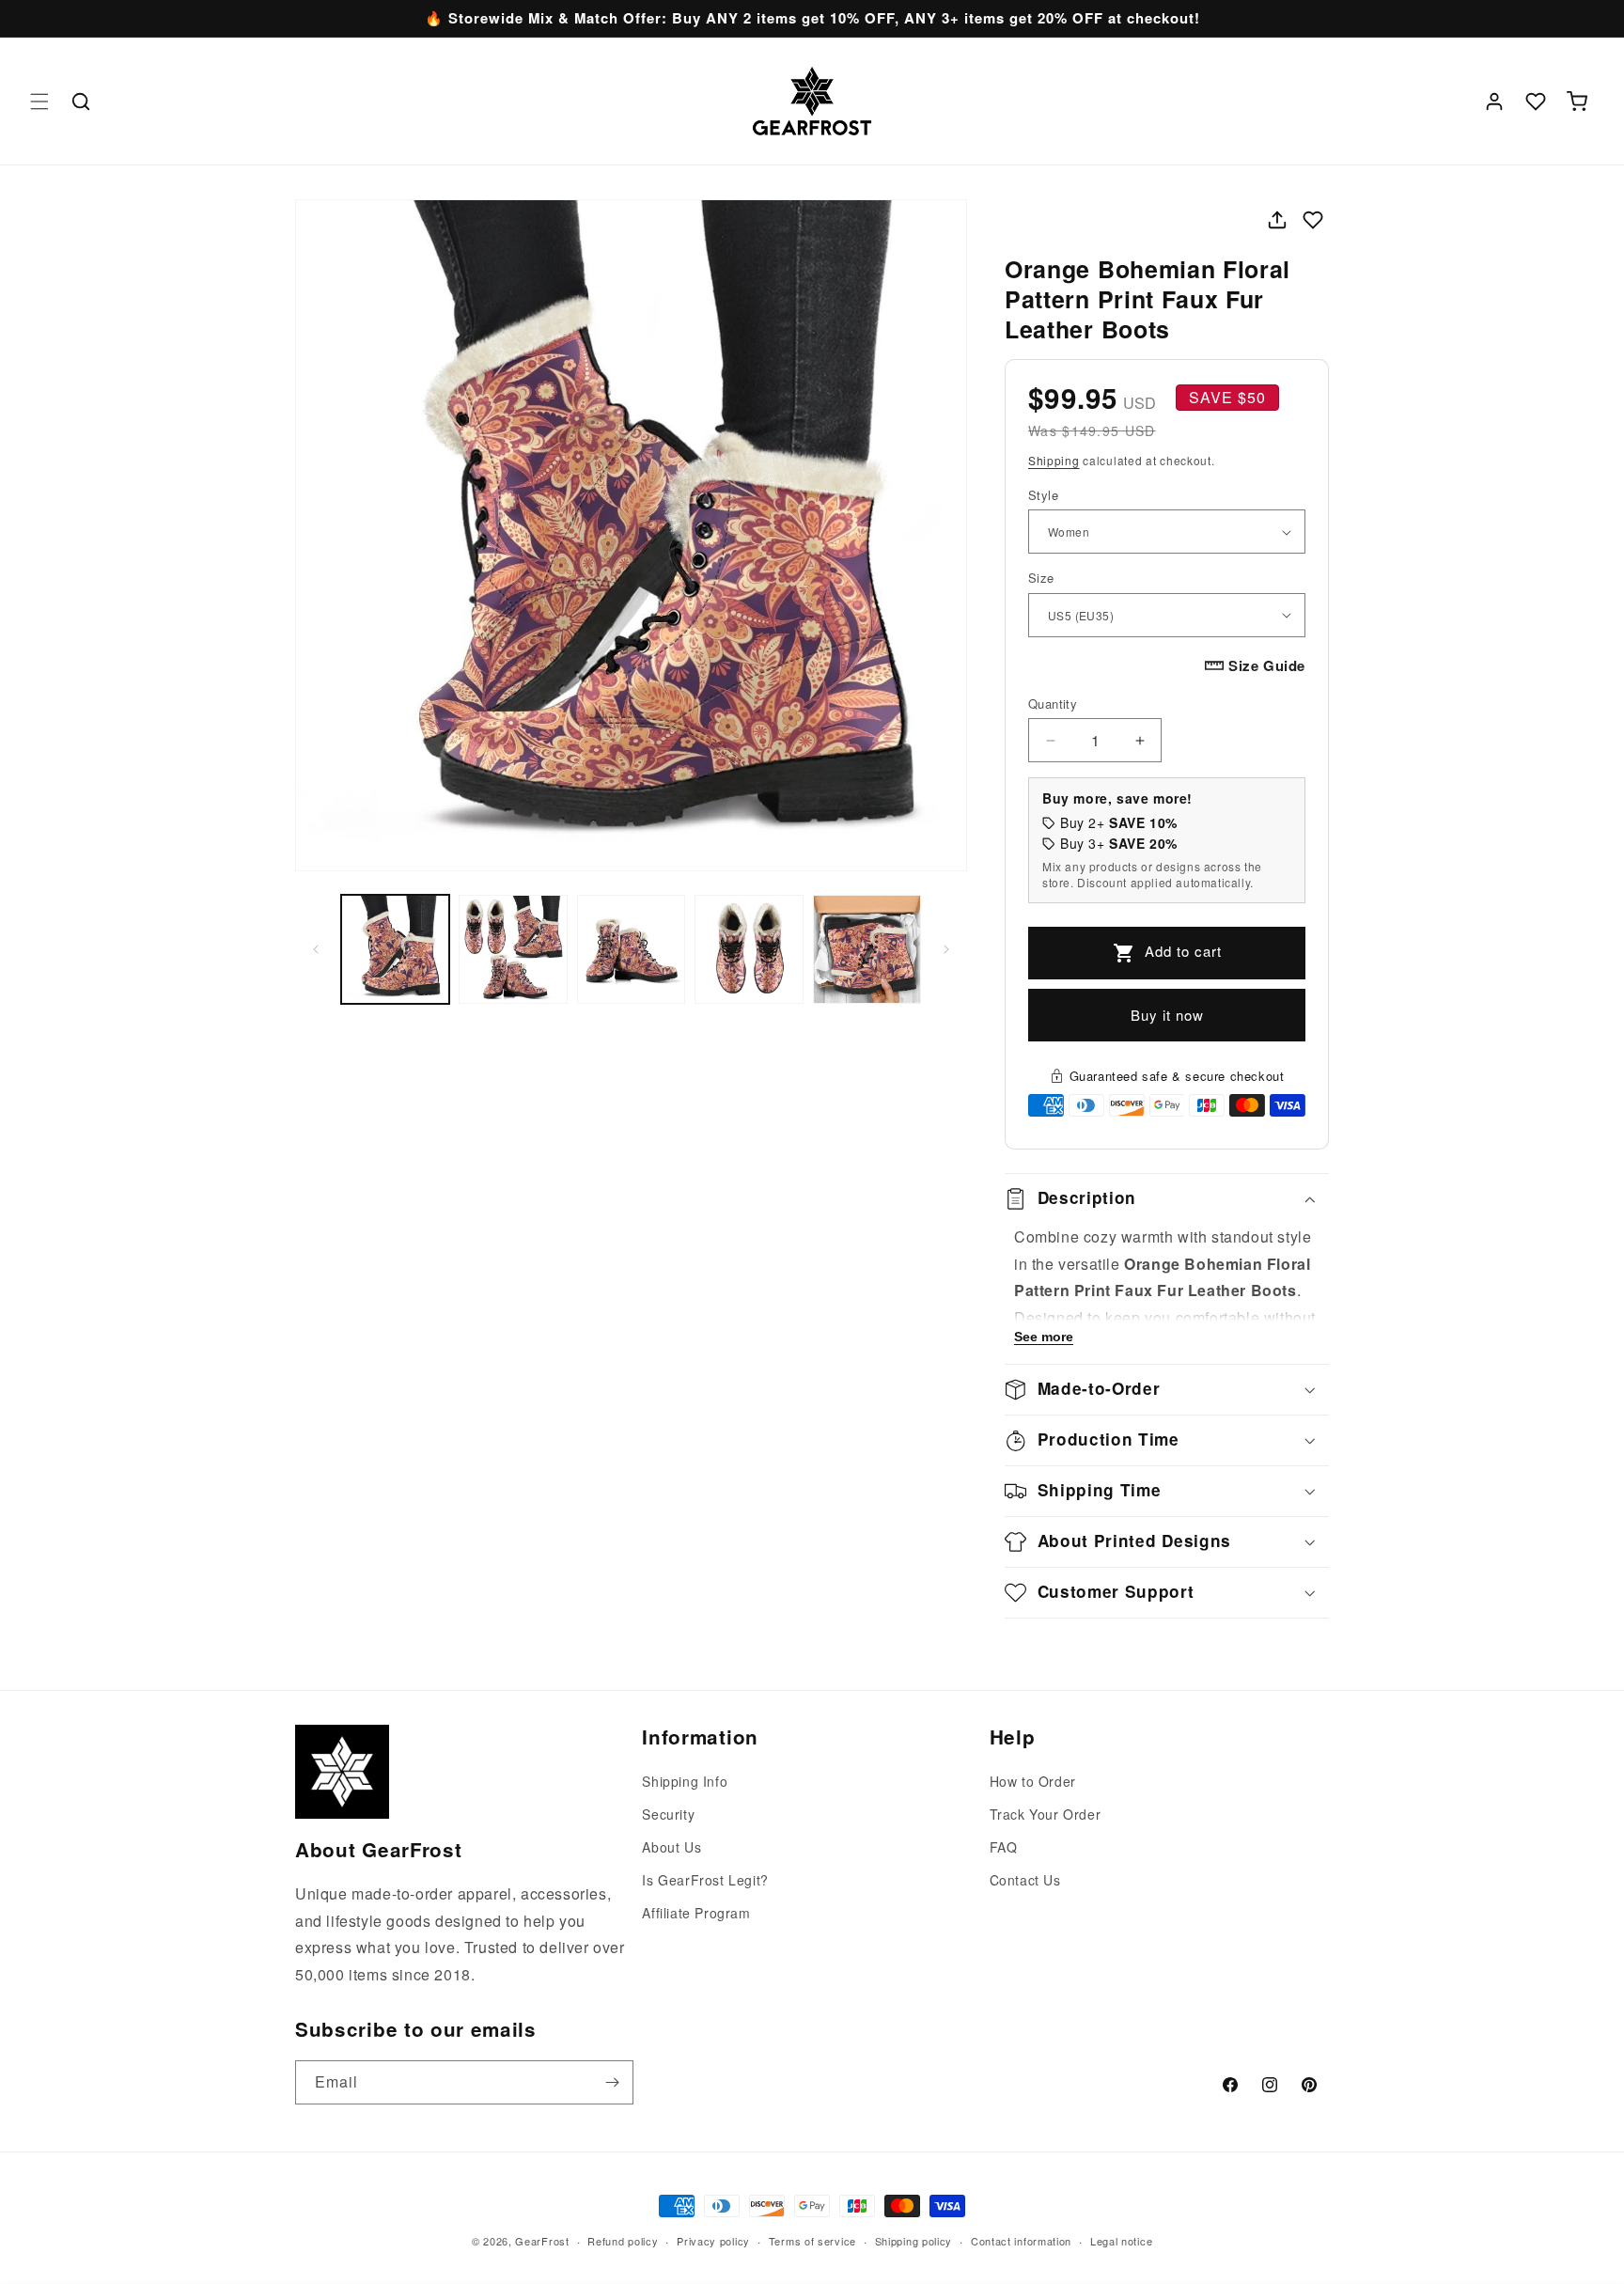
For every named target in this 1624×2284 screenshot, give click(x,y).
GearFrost (542, 2241)
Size (1041, 578)
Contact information (1021, 2241)
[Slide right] (946, 949)
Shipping (1054, 460)
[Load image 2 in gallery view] (513, 949)
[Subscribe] (612, 2082)
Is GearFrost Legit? (705, 1880)
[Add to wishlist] (1313, 220)
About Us (671, 1847)
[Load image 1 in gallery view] (395, 949)
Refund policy (623, 2241)
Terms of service (812, 2241)
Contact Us (1025, 1880)
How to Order (1033, 1781)
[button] (39, 102)
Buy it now (1167, 1015)
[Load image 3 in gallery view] (631, 949)
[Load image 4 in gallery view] (749, 949)
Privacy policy (713, 2241)
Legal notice (1121, 2241)
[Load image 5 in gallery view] (867, 949)
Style (1043, 495)
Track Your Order (1046, 1814)
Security (668, 1814)
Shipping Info (685, 1781)
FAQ (1004, 1847)
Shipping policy (914, 2241)
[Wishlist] (1536, 102)
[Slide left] (316, 949)
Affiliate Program (696, 1913)
